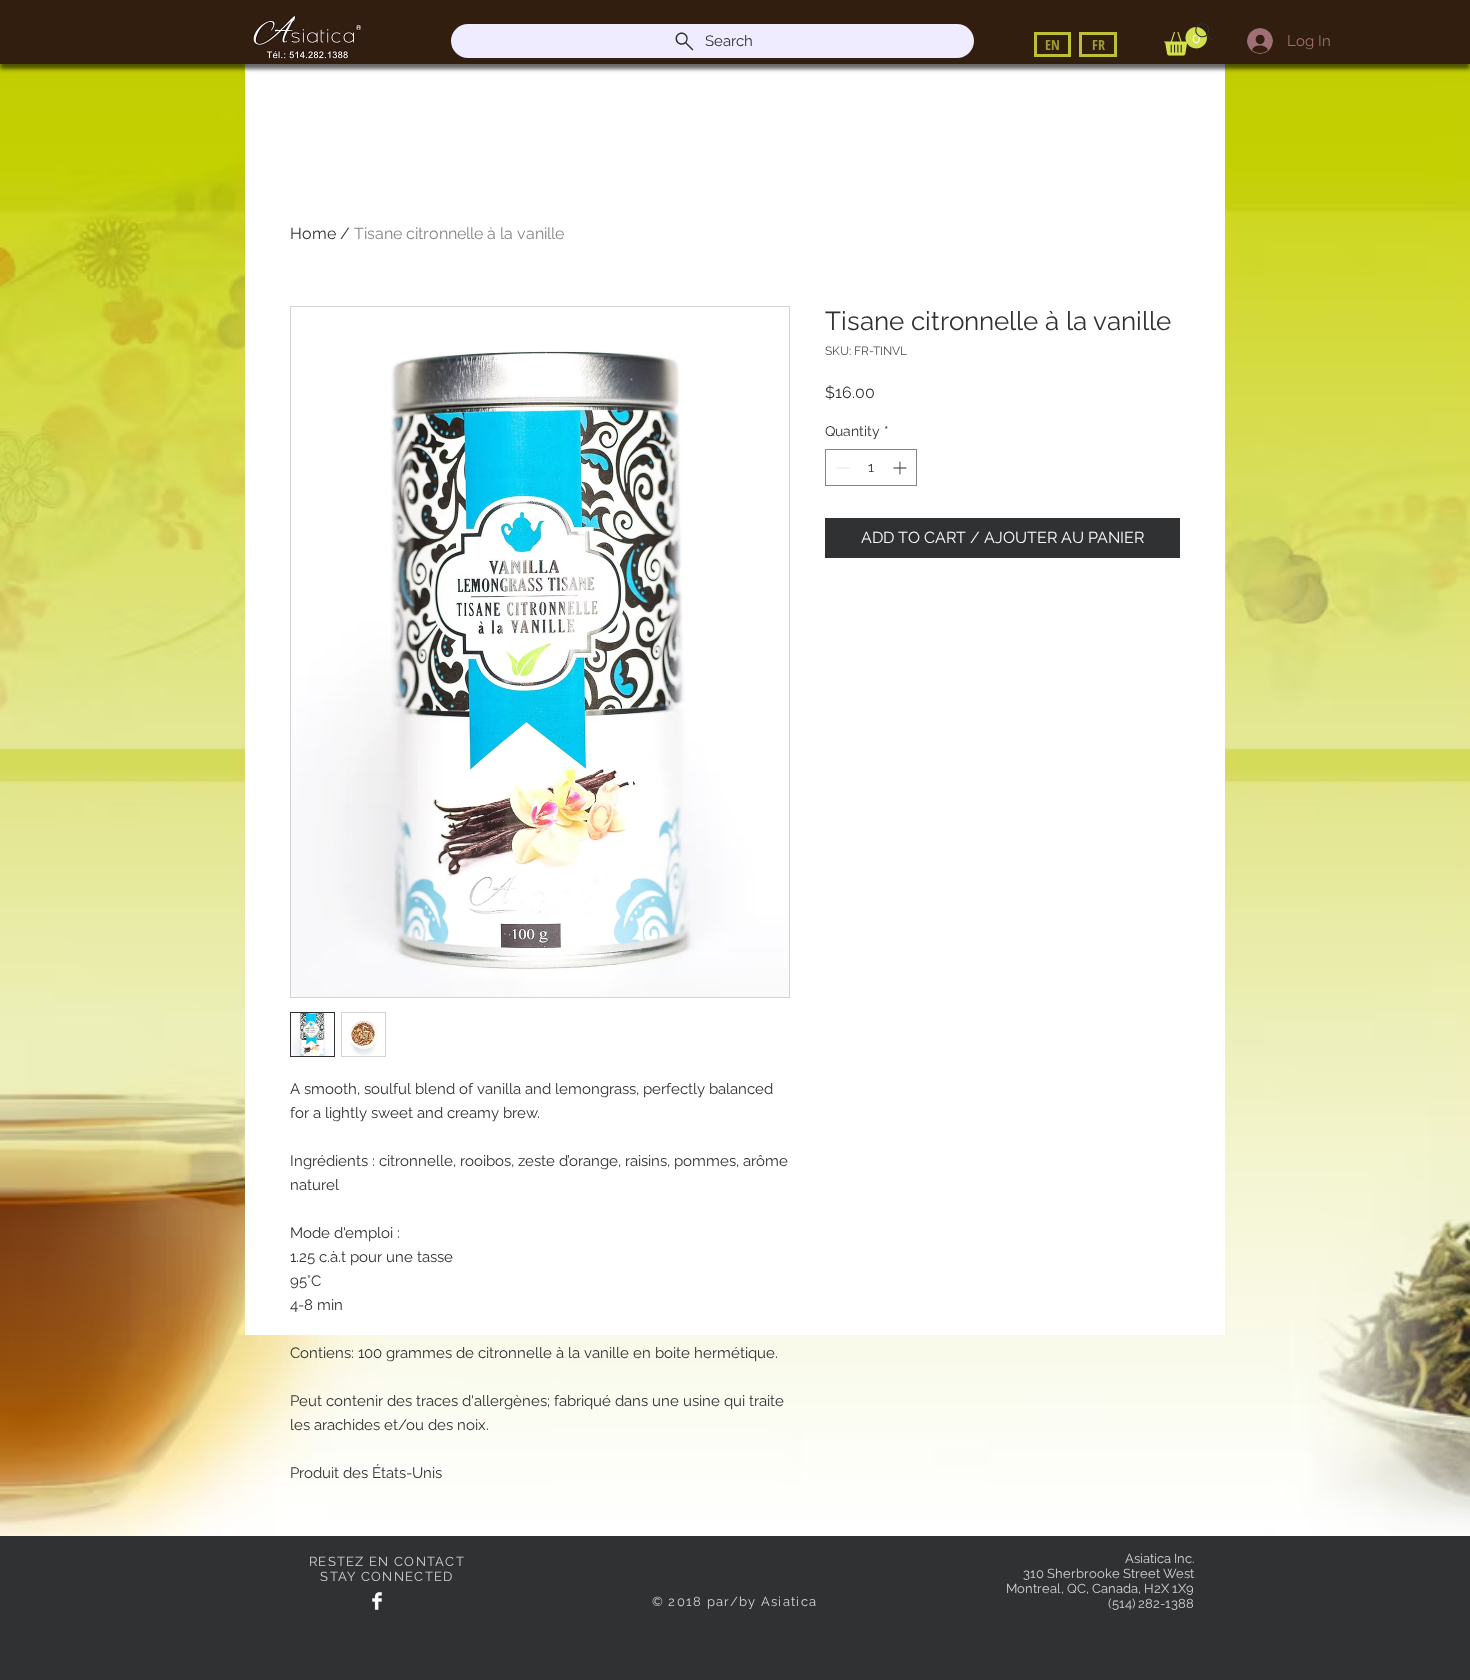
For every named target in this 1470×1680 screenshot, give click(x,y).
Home (313, 233)
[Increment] (901, 467)
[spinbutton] (871, 467)
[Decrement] (840, 467)
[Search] (1204, 32)
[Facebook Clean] (377, 1601)
